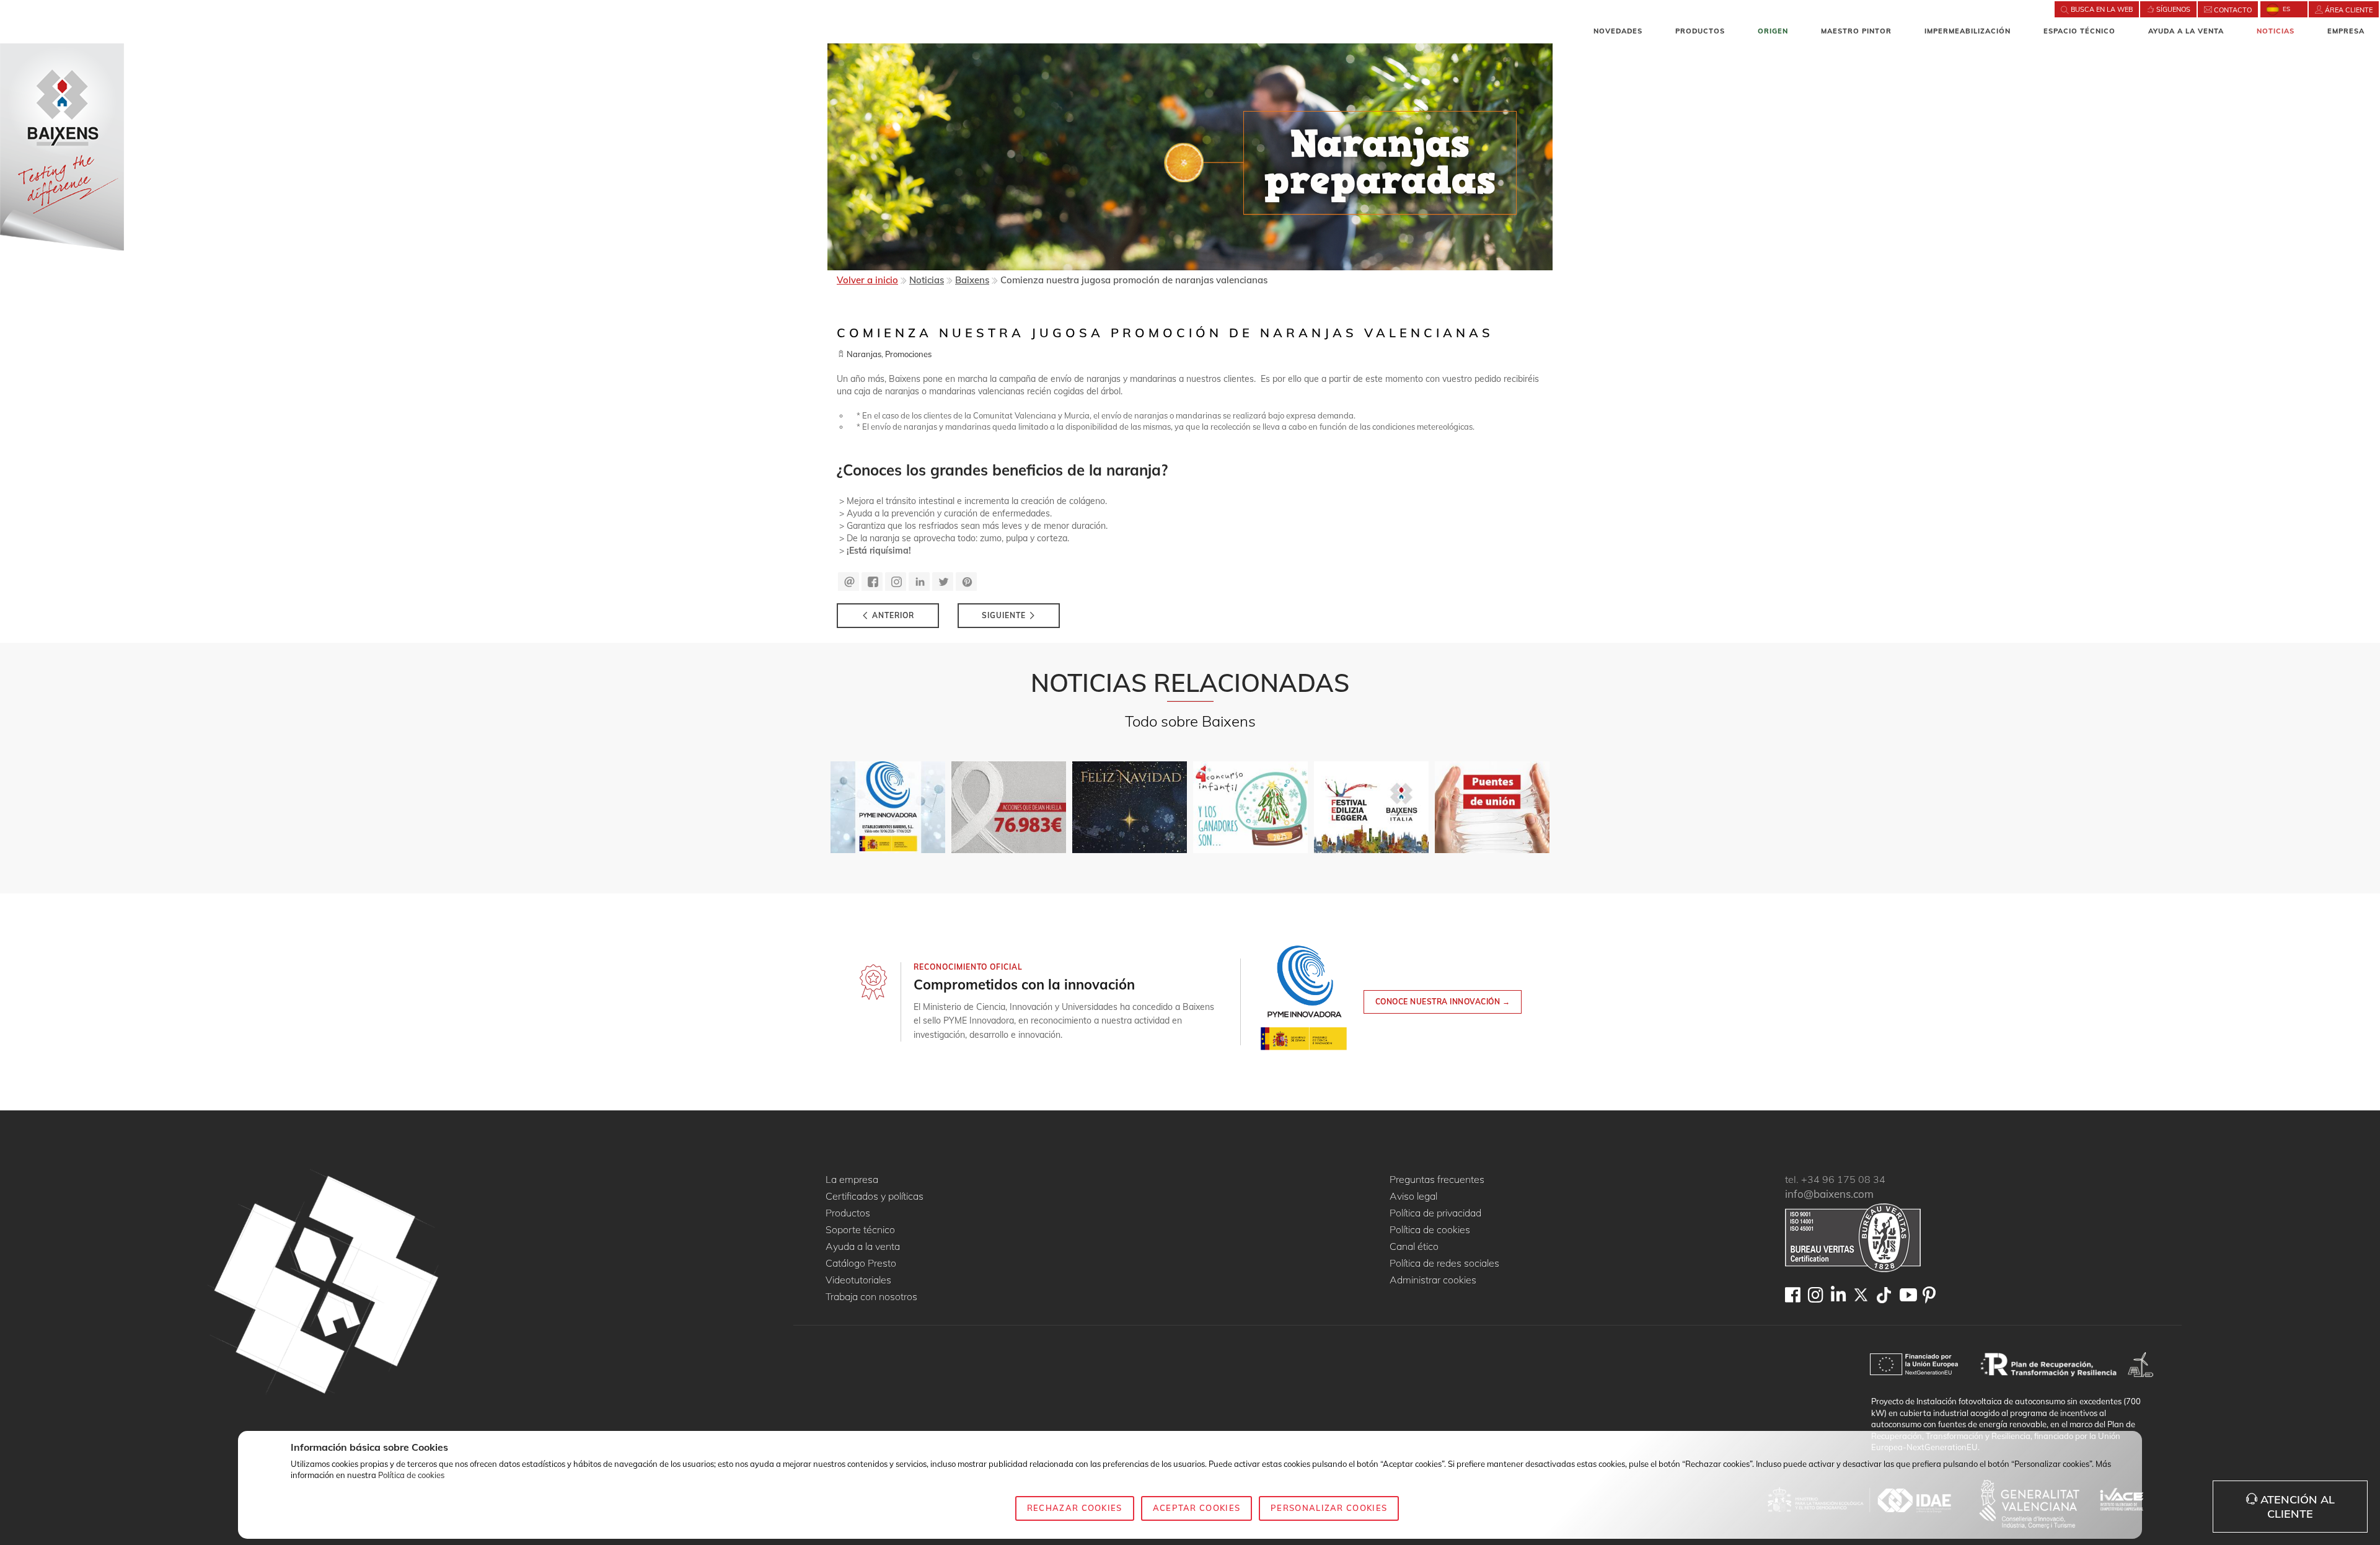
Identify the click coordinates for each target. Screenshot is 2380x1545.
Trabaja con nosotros (871, 1297)
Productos (1700, 31)
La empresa (852, 1180)
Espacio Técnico (2079, 31)
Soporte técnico (860, 1230)
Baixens (972, 280)
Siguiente (1005, 615)
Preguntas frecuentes (1437, 1180)
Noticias (2276, 31)
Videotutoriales (858, 1280)
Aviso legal (1413, 1197)
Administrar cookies (1433, 1280)
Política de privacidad (1435, 1213)
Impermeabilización (1968, 31)
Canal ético (1414, 1247)
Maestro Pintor (1856, 31)
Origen (1773, 31)
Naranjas (864, 354)
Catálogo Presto (861, 1264)
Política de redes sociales (1444, 1264)
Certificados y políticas (875, 1197)
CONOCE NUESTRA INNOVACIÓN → (1443, 1002)
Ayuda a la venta (2186, 31)
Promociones (908, 354)
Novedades (1618, 31)
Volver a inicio (867, 280)
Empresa (2346, 31)
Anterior (892, 615)
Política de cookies (1430, 1230)
